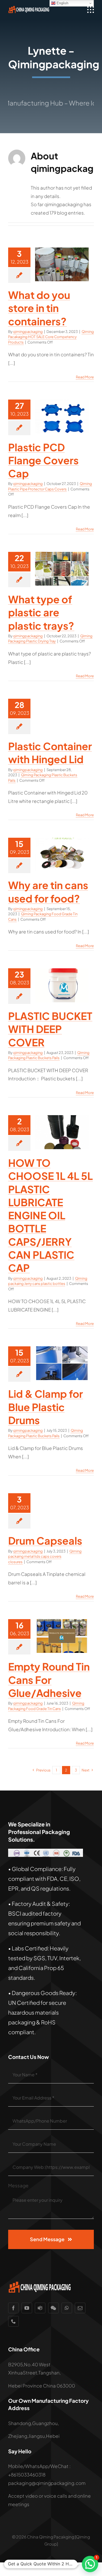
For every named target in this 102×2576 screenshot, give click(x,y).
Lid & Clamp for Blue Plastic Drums (46, 1407)
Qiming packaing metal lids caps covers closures (45, 1556)
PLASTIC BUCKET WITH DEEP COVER (50, 1029)
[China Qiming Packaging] (29, 8)
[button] (90, 2564)
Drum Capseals (45, 1540)
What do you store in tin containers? (39, 308)
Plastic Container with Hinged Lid (50, 752)
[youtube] (27, 2308)
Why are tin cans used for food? (48, 891)
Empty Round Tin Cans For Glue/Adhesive (49, 1680)
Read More (85, 377)
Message (18, 2185)
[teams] (40, 2308)
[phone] (13, 2321)
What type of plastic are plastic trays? (41, 612)
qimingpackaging (28, 332)
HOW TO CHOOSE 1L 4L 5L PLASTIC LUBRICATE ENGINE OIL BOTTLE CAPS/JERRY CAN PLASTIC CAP (50, 1215)
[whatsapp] (67, 2308)
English (62, 3)
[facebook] (13, 2308)
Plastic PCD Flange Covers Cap (43, 460)
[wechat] (53, 2308)
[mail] (80, 2308)
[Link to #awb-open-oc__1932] (91, 10)
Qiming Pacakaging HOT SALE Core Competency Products (51, 337)
